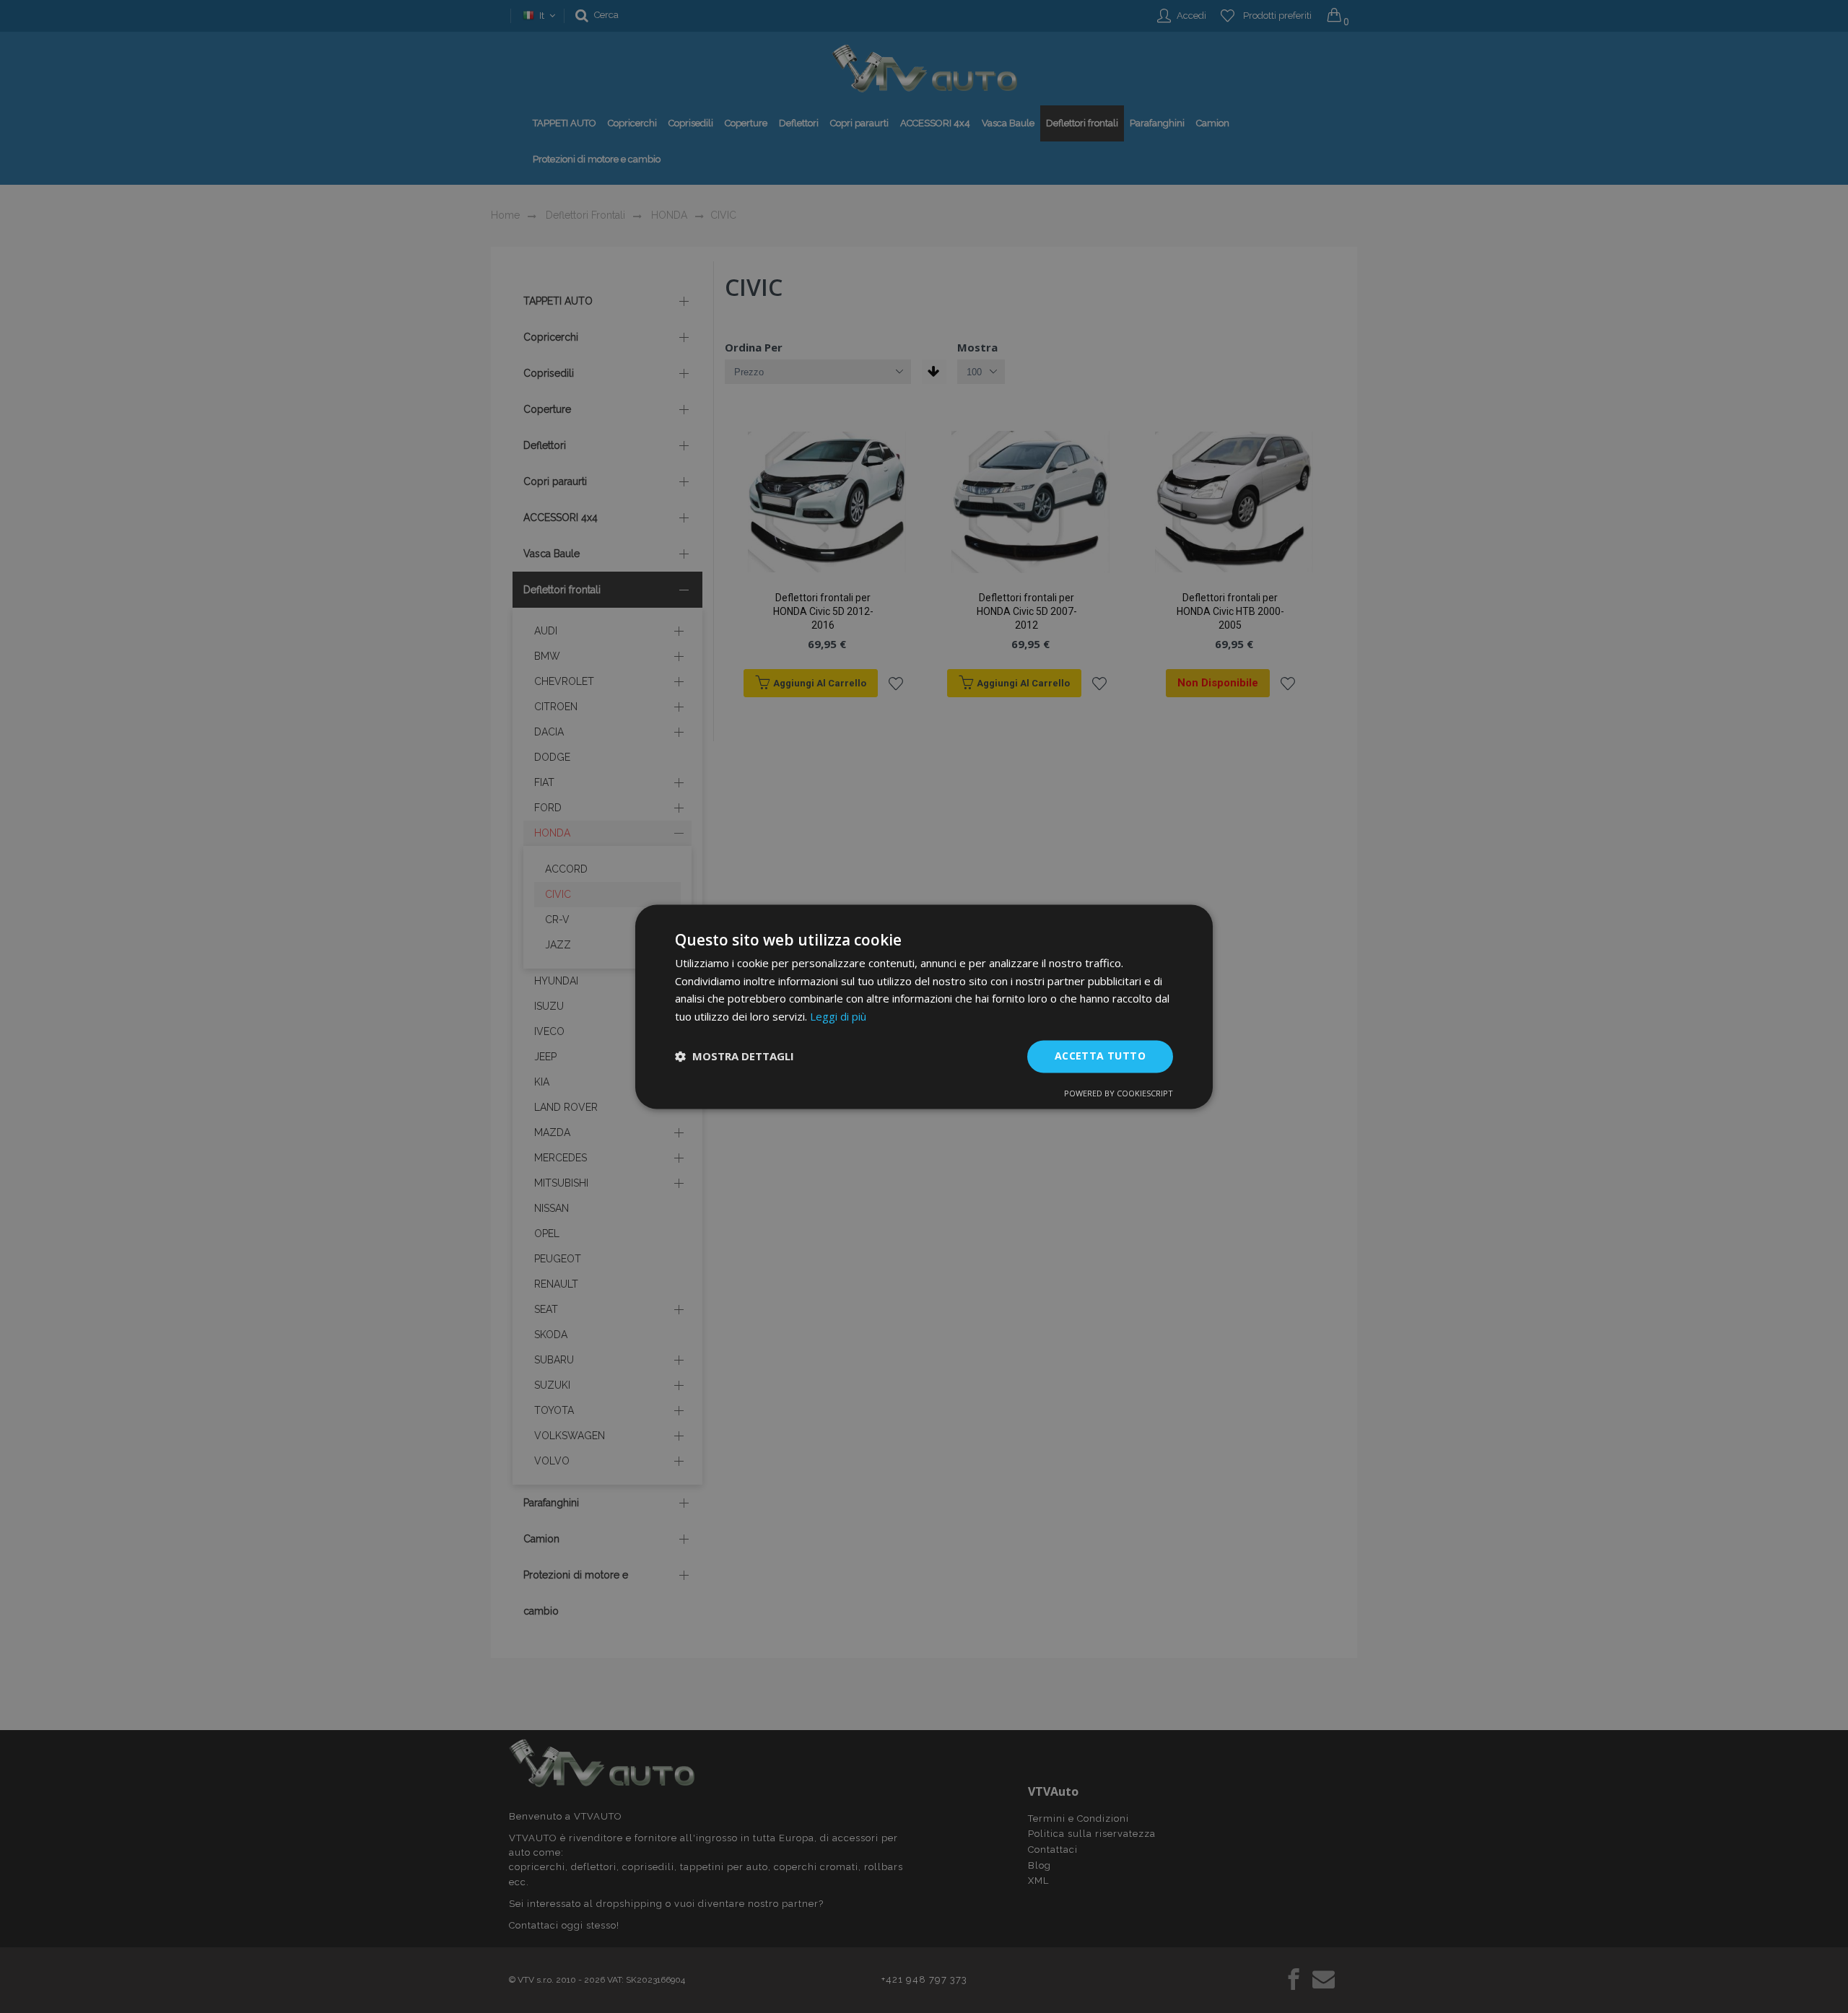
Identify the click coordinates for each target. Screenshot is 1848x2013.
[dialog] (924, 1006)
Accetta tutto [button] (1100, 1056)
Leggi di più (838, 1017)
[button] (735, 1057)
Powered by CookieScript (1119, 1093)
